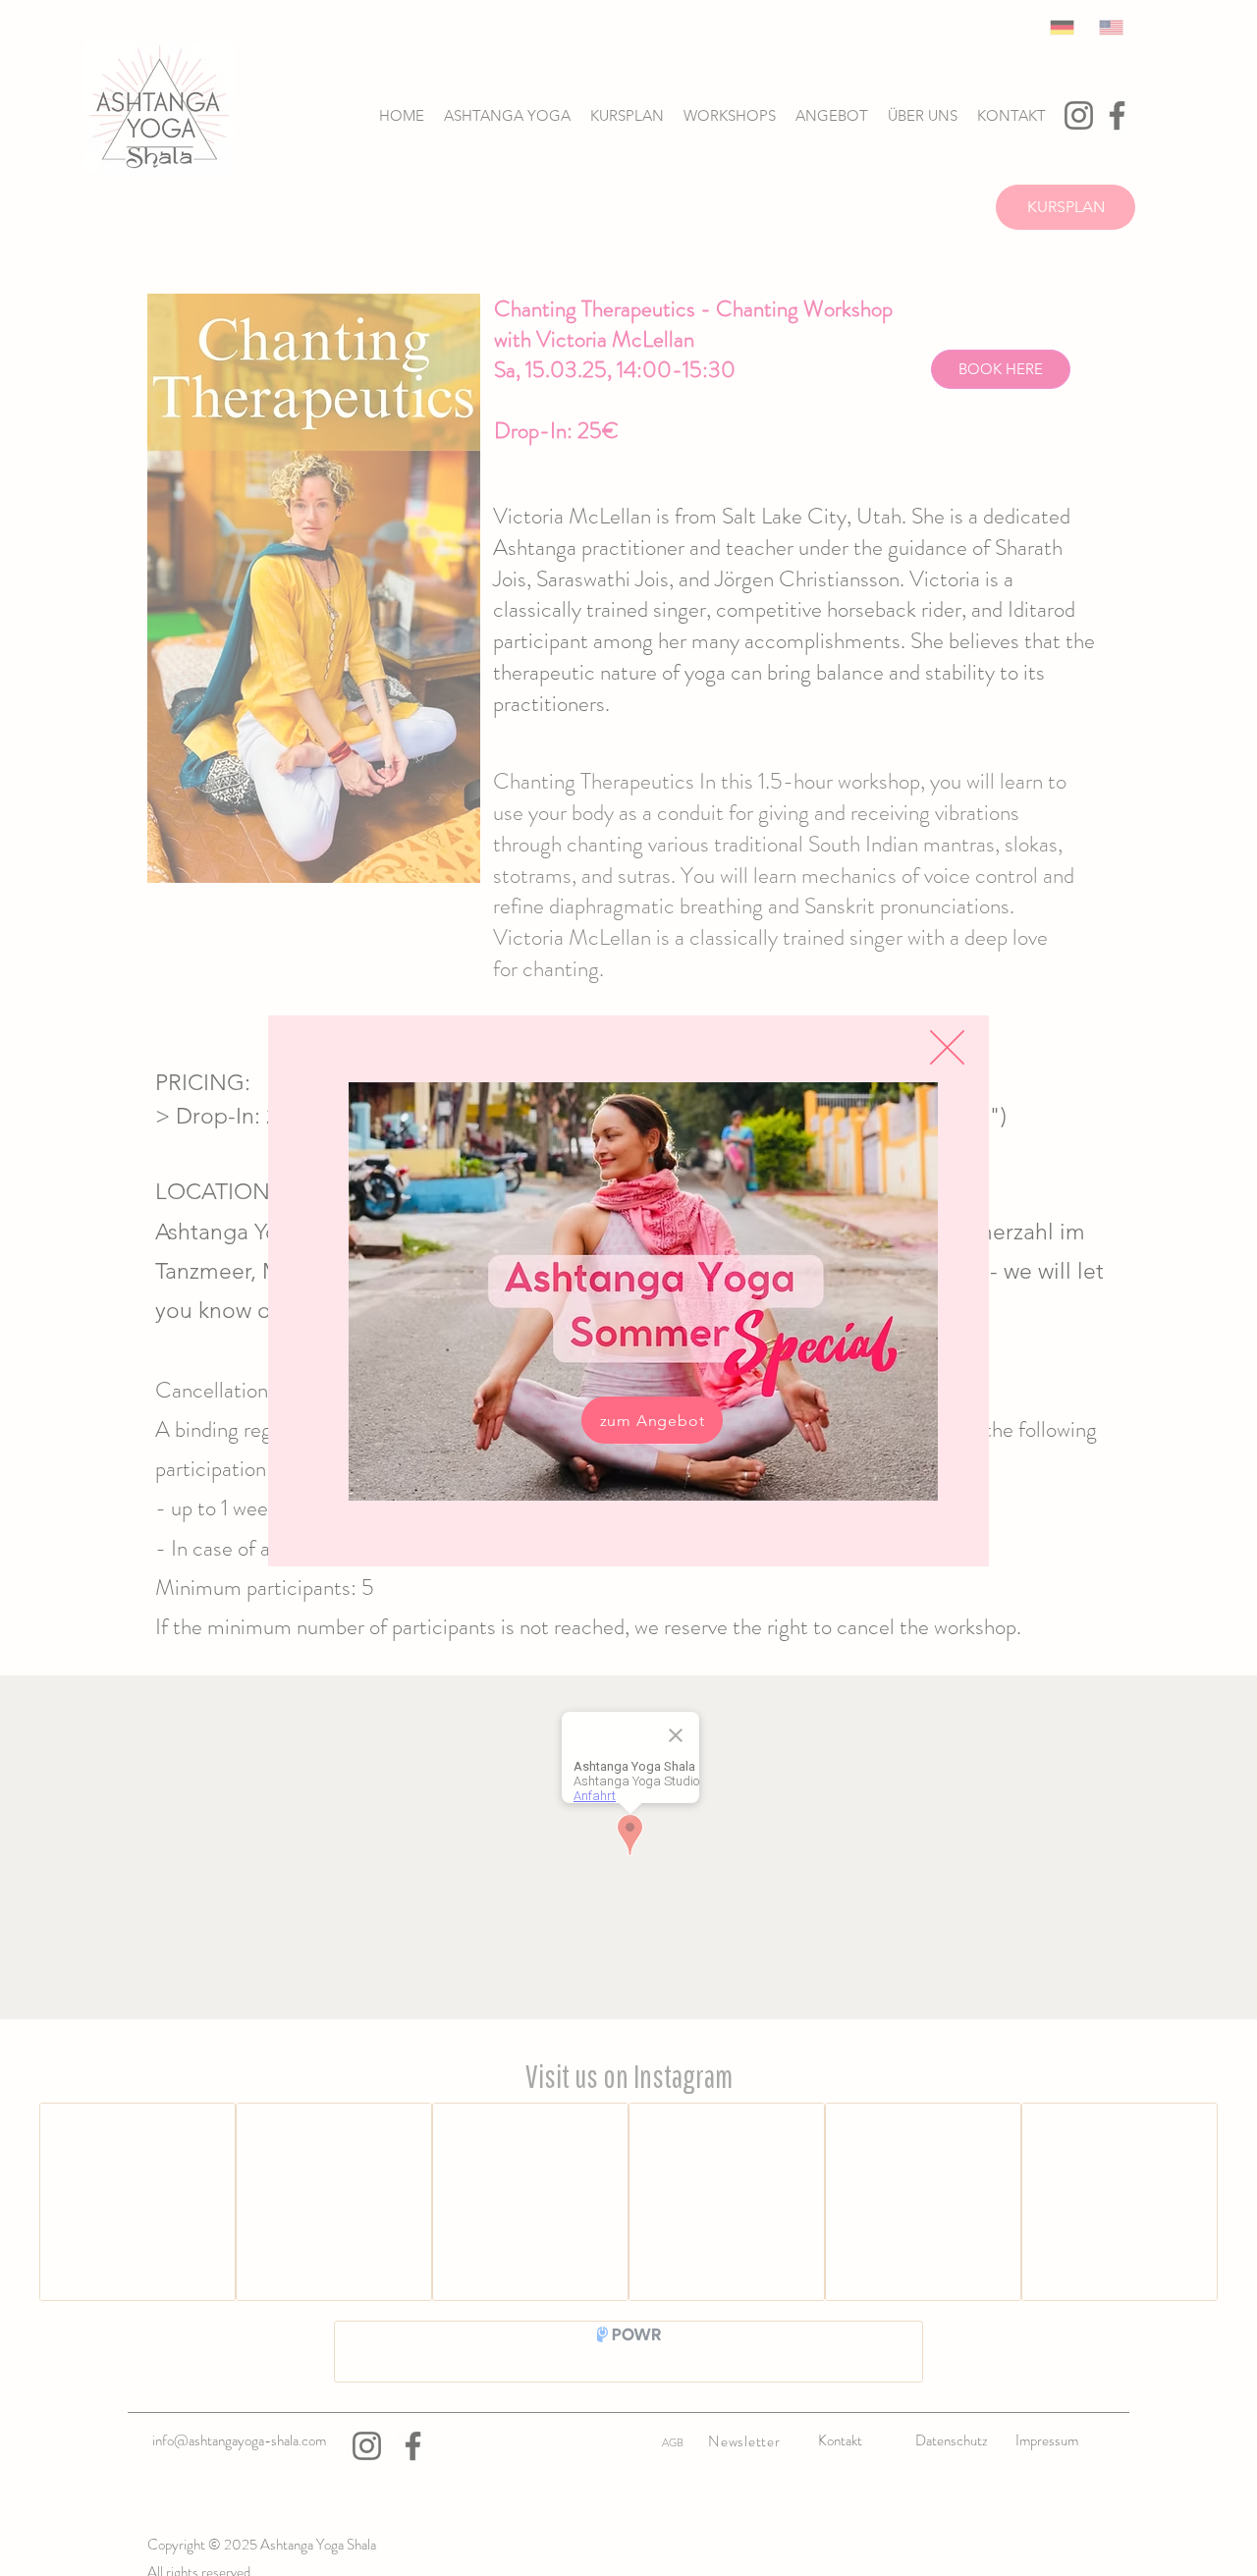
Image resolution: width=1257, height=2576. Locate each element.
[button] (947, 1047)
